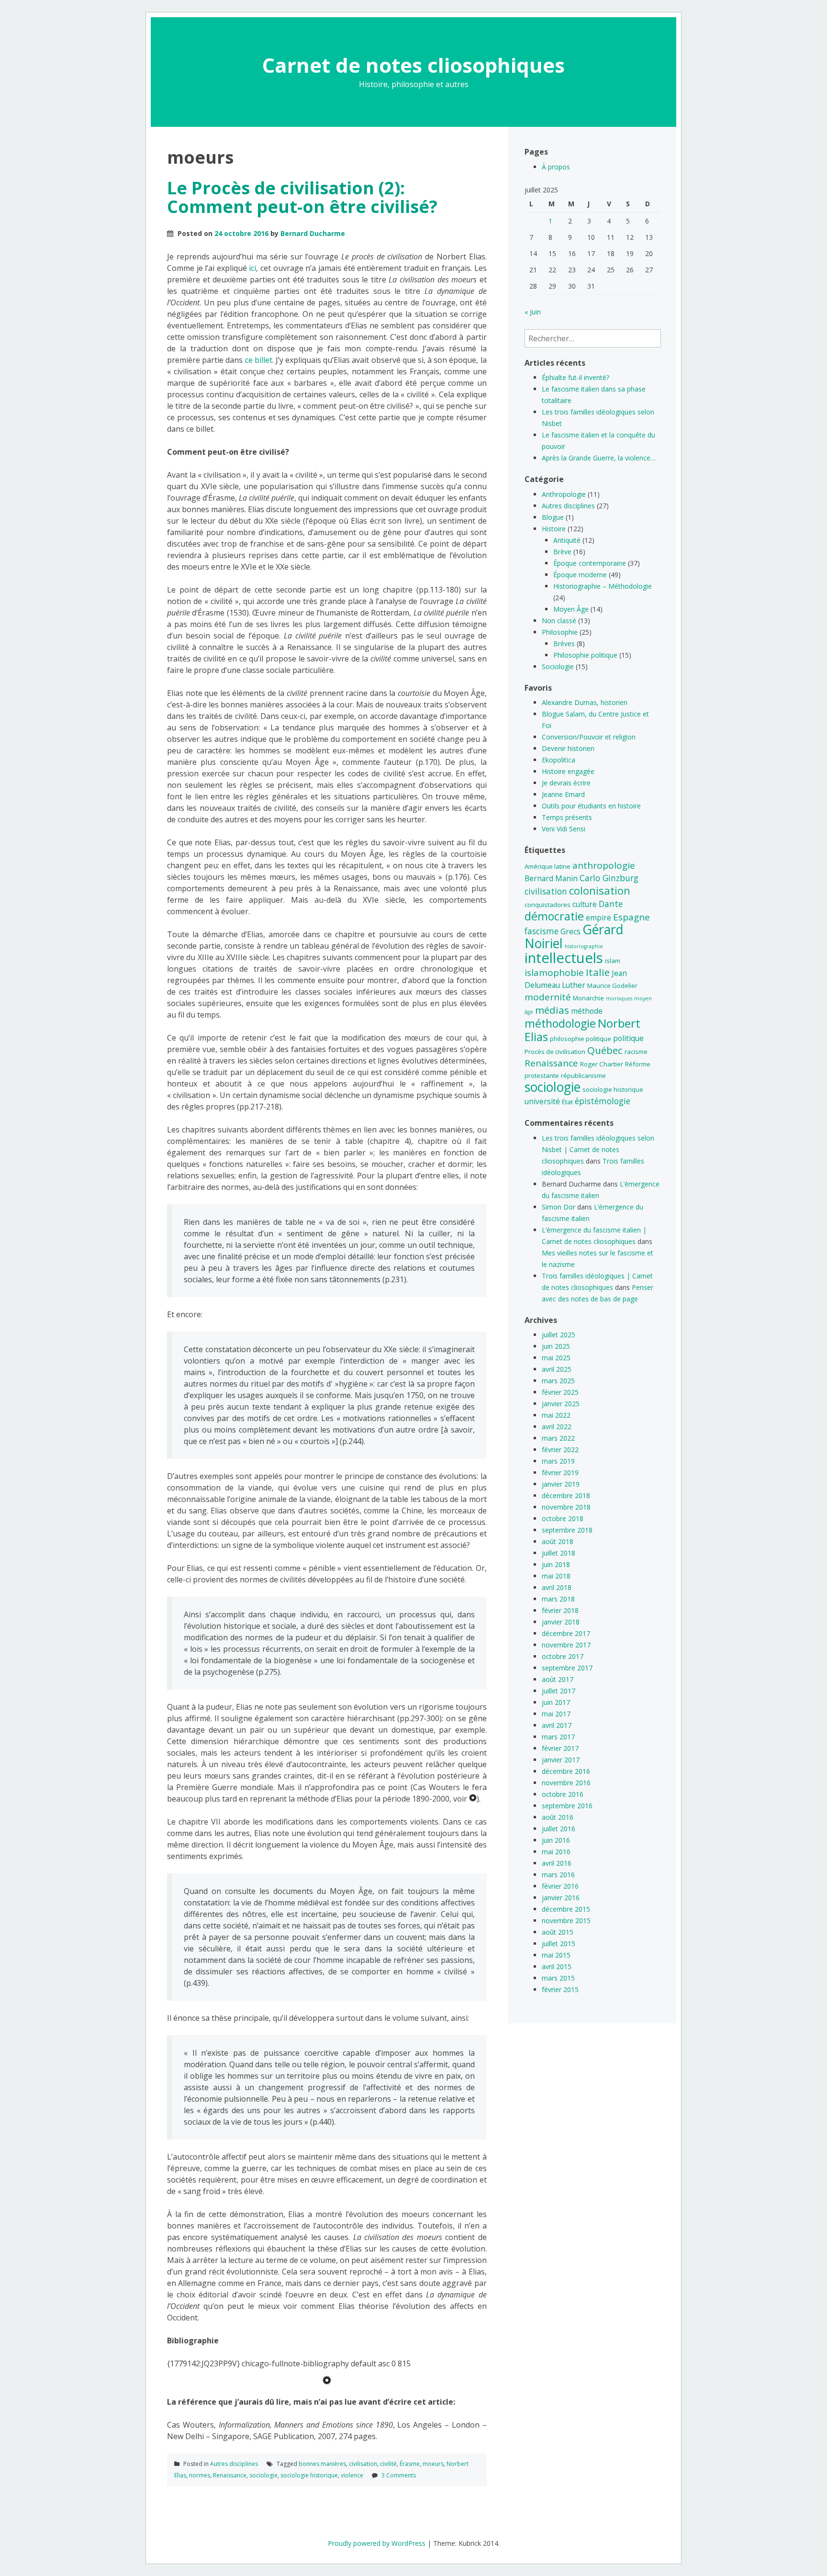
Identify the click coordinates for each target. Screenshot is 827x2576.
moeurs (433, 2464)
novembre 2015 (566, 1921)
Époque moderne (580, 575)
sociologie (263, 2475)
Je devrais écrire (566, 783)
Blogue (553, 517)
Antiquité (567, 540)
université (542, 1101)
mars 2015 (558, 1978)
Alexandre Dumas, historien (585, 702)
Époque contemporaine (590, 563)
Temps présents (567, 817)
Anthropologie (564, 494)
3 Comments (399, 2475)
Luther (574, 985)
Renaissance (230, 2475)
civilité (388, 2464)
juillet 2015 (559, 1943)
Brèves (564, 644)
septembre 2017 (567, 1668)
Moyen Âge (571, 609)
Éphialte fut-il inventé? (576, 377)
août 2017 (558, 1679)
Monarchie (588, 998)
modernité (548, 997)
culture (585, 904)
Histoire (554, 529)
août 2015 (558, 1932)
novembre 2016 (566, 1783)
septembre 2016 (567, 1806)
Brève (562, 552)
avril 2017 (557, 1725)
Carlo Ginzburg (609, 878)
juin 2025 (556, 1346)
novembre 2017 (566, 1645)
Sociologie (558, 666)
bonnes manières (322, 2464)
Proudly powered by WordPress (377, 2543)
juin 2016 (556, 1840)
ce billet (259, 360)
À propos (556, 167)
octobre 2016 (563, 1794)
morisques (619, 998)
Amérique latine (548, 866)
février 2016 (560, 1886)
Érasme (410, 2464)
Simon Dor (559, 1207)
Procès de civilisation (555, 1052)
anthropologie (604, 865)
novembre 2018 (566, 1507)
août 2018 (558, 1541)
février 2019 (560, 1473)
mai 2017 (556, 1714)
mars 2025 (558, 1381)
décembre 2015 (566, 1909)
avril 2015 (557, 1966)
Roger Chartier (602, 1064)
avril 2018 (557, 1587)
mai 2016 (556, 1852)
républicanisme (583, 1075)
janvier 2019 (561, 1484)
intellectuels (564, 958)
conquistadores (548, 905)
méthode (587, 1011)
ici (252, 268)
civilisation (363, 2464)
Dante (611, 904)
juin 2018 (556, 1564)
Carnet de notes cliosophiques (413, 65)
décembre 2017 (566, 1633)
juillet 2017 (559, 1691)
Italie (598, 972)
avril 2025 (557, 1369)
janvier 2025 (561, 1404)
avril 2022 (557, 1427)
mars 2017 (558, 1737)
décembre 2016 (566, 1771)
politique (628, 1038)
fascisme (542, 931)
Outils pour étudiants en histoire (591, 806)
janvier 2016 (561, 1898)
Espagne (631, 917)
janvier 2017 (561, 1760)
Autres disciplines (234, 2464)
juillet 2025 (559, 1335)
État (567, 1102)
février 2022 (560, 1450)
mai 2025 (556, 1358)
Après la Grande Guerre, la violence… (599, 458)
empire (598, 918)
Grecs (570, 931)
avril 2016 (557, 1863)
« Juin (533, 312)
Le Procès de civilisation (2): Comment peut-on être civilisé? (302, 197)
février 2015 (560, 1989)
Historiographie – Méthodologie (603, 586)
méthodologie (560, 1023)
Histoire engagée (568, 771)
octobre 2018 (563, 1518)
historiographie (584, 946)
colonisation (600, 890)
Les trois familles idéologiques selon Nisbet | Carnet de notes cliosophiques (598, 1149)
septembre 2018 (567, 1530)
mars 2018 (558, 1599)
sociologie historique (309, 2475)
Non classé (559, 621)
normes (200, 2475)
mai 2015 (556, 1955)
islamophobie (554, 973)
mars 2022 (558, 1438)
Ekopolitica (559, 760)
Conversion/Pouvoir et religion (589, 737)
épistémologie (603, 1101)
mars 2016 (558, 1875)
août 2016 (558, 1817)
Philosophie (560, 632)
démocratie (554, 916)
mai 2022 (556, 1415)
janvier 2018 (561, 1622)
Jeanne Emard (563, 794)
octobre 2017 (563, 1656)
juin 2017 (556, 1702)
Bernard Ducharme (313, 233)
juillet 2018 (559, 1553)
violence (352, 2475)
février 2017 (560, 1748)
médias (552, 1010)
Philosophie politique (585, 655)
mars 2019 (558, 1461)
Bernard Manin (551, 878)
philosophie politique (581, 1039)
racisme (636, 1052)
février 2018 (560, 1610)
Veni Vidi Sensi (564, 829)
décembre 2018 (566, 1495)
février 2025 (560, 1392)
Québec (605, 1050)
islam (613, 961)
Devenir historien (568, 748)
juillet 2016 (559, 1829)
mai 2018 (556, 1576)
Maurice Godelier (612, 986)
